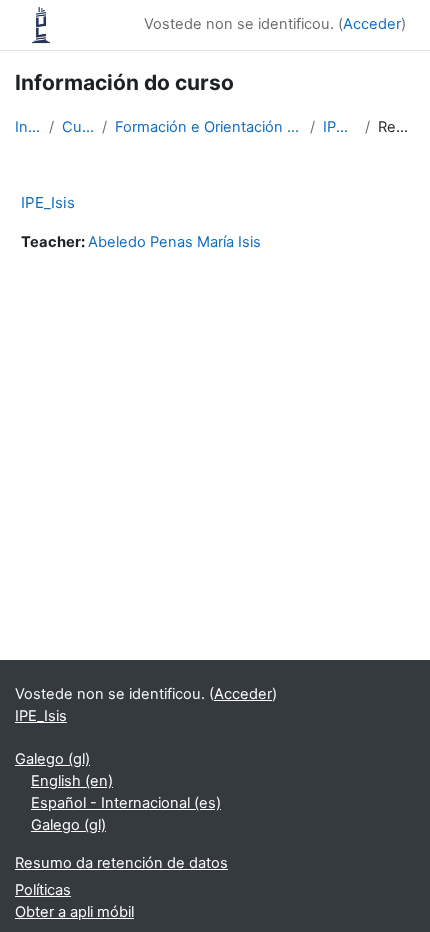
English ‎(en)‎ (72, 781)
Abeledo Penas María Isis (174, 242)
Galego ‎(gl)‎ (52, 759)
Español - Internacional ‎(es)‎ (126, 803)
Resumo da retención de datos (121, 863)
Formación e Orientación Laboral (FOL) (208, 127)
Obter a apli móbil (74, 912)
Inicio (28, 127)
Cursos (78, 127)
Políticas (43, 890)
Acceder (372, 24)
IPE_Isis (340, 127)
